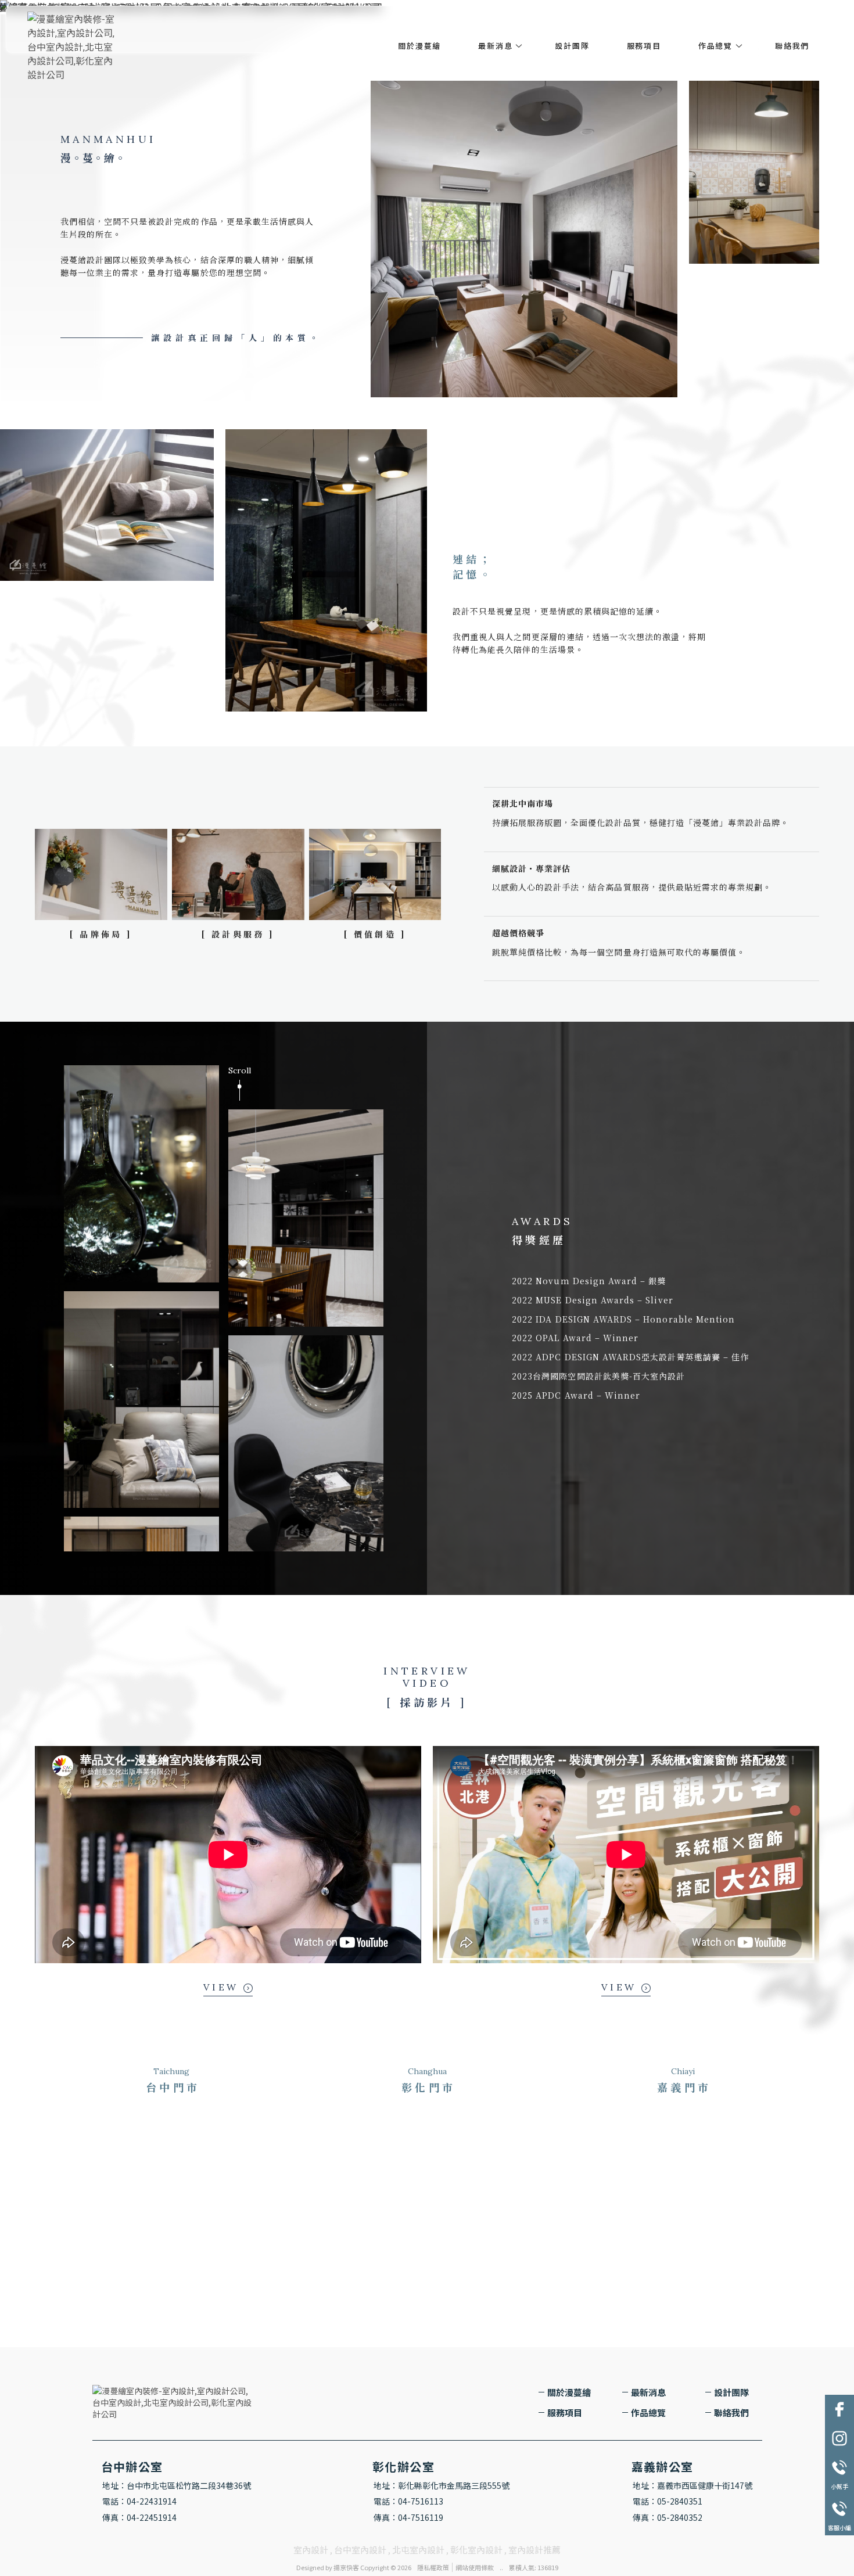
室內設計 (311, 2550)
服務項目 (644, 46)
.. (501, 2567)
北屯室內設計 (418, 2550)
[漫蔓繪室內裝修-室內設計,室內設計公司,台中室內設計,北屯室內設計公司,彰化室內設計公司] (74, 47)
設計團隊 (572, 46)
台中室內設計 (360, 2550)
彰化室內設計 (476, 2550)
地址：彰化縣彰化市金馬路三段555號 (442, 2485)
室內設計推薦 (534, 2550)
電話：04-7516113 (408, 2501)
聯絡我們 (792, 46)
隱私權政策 (433, 2567)
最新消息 (495, 46)
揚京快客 (346, 2567)
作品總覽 (715, 46)
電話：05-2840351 (668, 2501)
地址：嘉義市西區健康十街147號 (692, 2485)
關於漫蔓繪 (419, 46)
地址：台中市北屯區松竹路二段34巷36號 (177, 2485)
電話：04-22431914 (139, 2501)
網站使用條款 (475, 2567)
